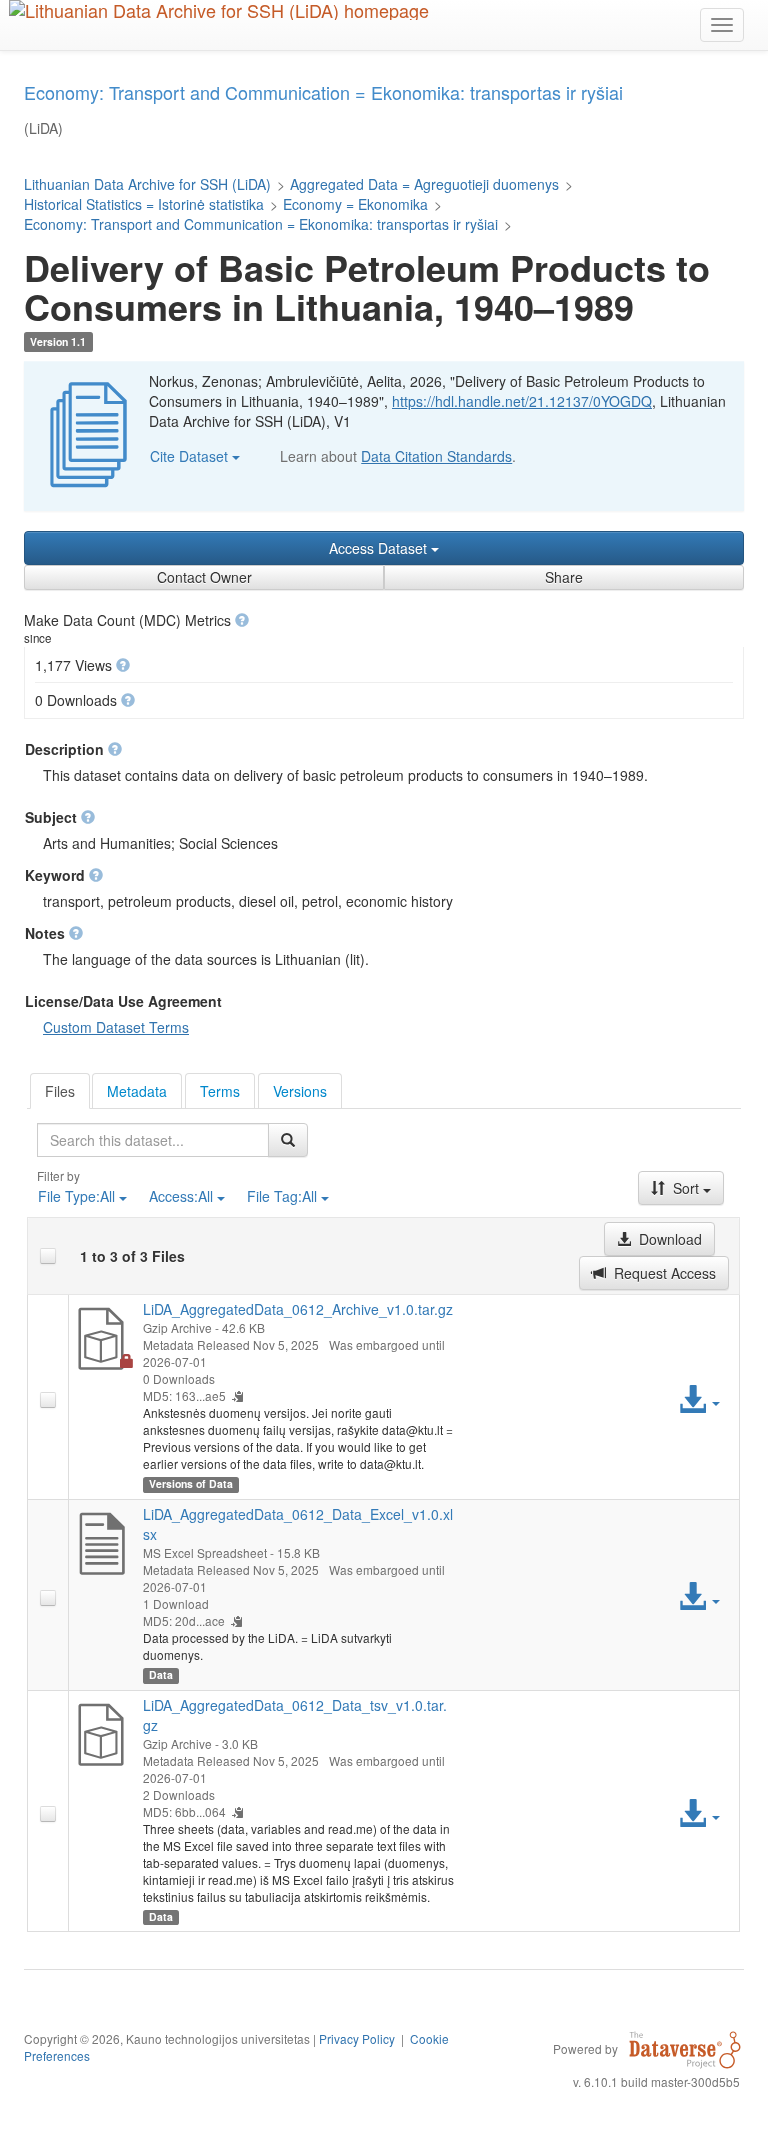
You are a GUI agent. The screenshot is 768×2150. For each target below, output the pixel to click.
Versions (300, 1091)
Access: (181, 1196)
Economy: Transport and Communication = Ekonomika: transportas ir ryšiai (261, 224)
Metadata (137, 1091)
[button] (242, 620)
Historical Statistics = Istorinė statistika (144, 204)
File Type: (76, 1196)
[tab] (60, 1091)
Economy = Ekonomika (355, 204)
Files (60, 1091)
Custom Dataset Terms (116, 1027)
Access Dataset (380, 548)
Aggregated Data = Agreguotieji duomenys (424, 184)
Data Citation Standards (436, 456)
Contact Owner (204, 577)
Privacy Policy (357, 2038)
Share (564, 577)
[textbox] (153, 1140)
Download (668, 1239)
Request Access (663, 1273)
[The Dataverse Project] (685, 2048)
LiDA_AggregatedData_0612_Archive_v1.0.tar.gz (298, 1309)
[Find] (288, 1140)
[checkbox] (48, 1256)
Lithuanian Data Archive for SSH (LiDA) (147, 184)
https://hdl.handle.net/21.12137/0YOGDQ (522, 401)
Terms (220, 1091)
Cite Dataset (191, 456)
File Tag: (282, 1196)
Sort (686, 1188)
